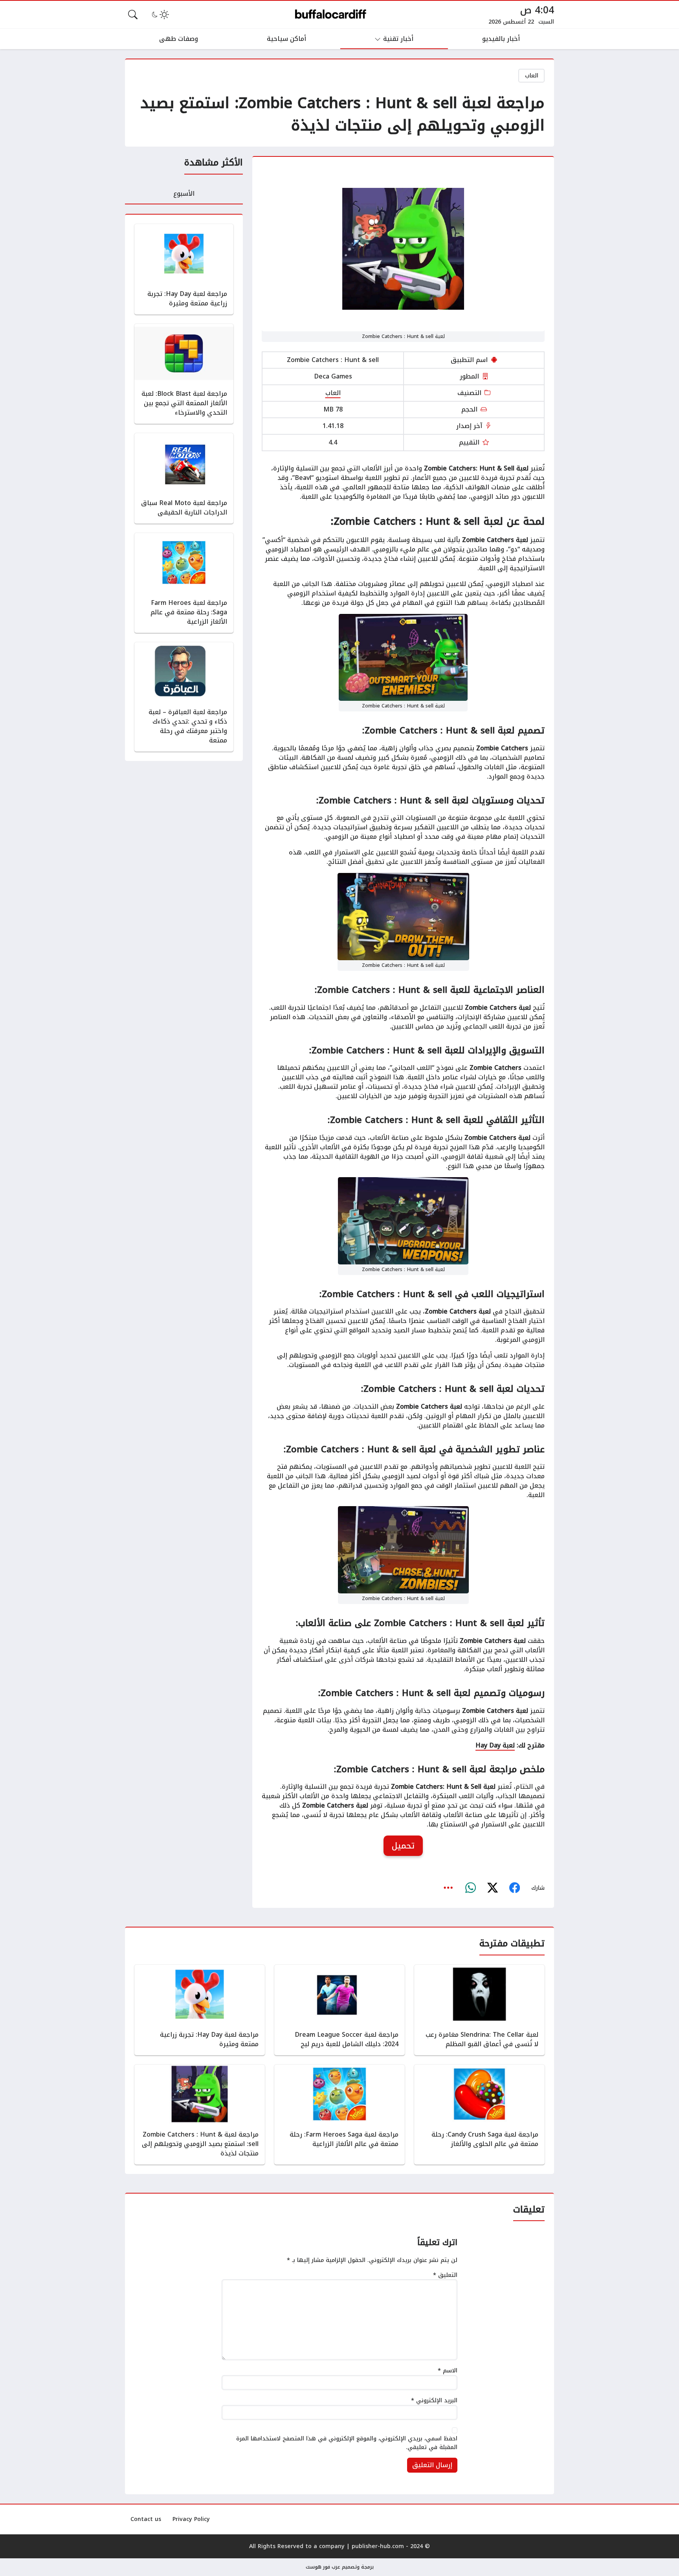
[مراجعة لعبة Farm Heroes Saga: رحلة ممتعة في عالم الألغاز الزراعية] (184, 583)
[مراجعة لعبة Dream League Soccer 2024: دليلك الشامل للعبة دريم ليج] (339, 2010)
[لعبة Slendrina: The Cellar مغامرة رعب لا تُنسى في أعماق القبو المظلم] (479, 2010)
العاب (532, 76)
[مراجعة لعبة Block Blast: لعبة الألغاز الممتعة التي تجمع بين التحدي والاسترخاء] (184, 374)
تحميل (403, 1846)
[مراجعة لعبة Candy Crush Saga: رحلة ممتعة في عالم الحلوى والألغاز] (479, 2115)
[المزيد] (448, 1888)
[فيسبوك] (514, 1888)
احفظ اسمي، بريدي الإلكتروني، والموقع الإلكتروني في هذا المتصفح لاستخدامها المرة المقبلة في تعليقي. (347, 2443)
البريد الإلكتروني (434, 2401)
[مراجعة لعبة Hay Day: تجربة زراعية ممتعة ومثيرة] (184, 269)
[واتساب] (470, 1888)
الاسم (448, 2371)
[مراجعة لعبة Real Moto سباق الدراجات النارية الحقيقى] (184, 478)
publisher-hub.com (378, 2546)
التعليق (445, 2275)
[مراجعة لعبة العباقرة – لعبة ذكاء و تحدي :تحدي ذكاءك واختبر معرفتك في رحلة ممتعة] (184, 697)
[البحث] (133, 15)
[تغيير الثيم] (160, 15)
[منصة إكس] (492, 1888)
